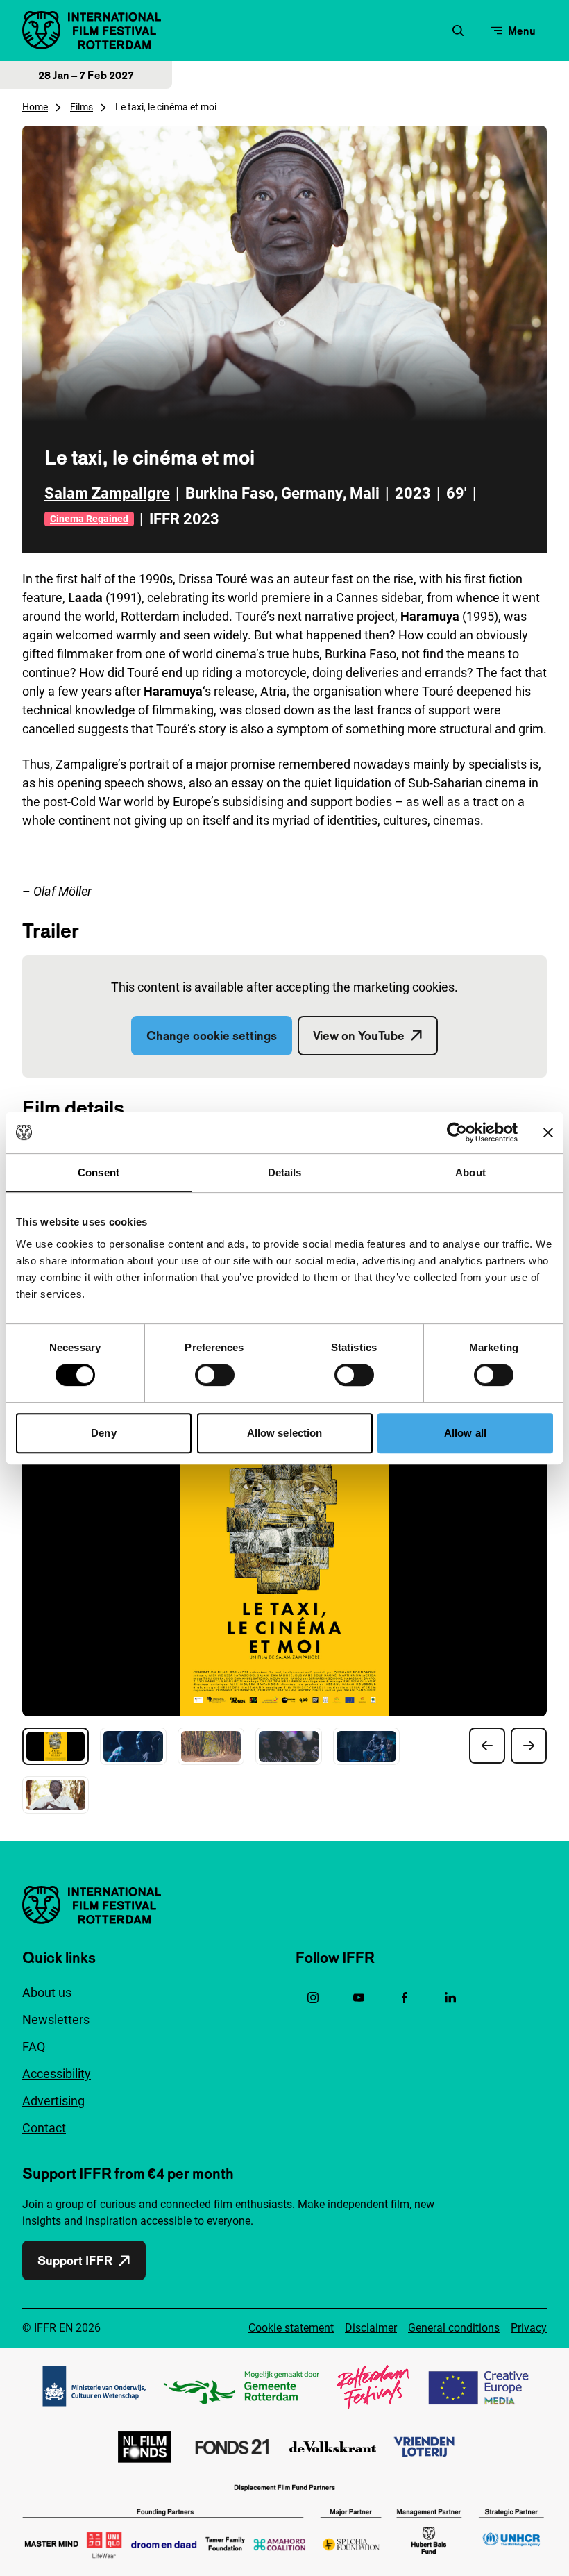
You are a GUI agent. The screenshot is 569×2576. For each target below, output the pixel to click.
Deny (103, 1433)
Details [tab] (285, 1172)
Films (82, 107)
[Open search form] (458, 31)
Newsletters (56, 2019)
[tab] (56, 1746)
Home (35, 107)
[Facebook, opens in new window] (405, 1998)
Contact (44, 2128)
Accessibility (57, 2074)
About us (47, 1992)
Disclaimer (371, 2328)
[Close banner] (548, 1132)
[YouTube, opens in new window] (359, 1998)
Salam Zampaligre (107, 493)
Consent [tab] (99, 1172)
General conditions (454, 2328)
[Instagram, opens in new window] (313, 1998)
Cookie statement (291, 2328)
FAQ (34, 2047)
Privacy (529, 2328)
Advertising (53, 2101)
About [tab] (470, 1172)
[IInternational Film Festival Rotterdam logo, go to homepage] (92, 30)
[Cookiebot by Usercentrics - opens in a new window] (457, 1132)
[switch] (215, 1375)
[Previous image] (487, 1746)
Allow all (465, 1433)
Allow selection (285, 1433)
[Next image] (529, 1746)
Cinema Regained (89, 519)
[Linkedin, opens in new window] (450, 1998)
